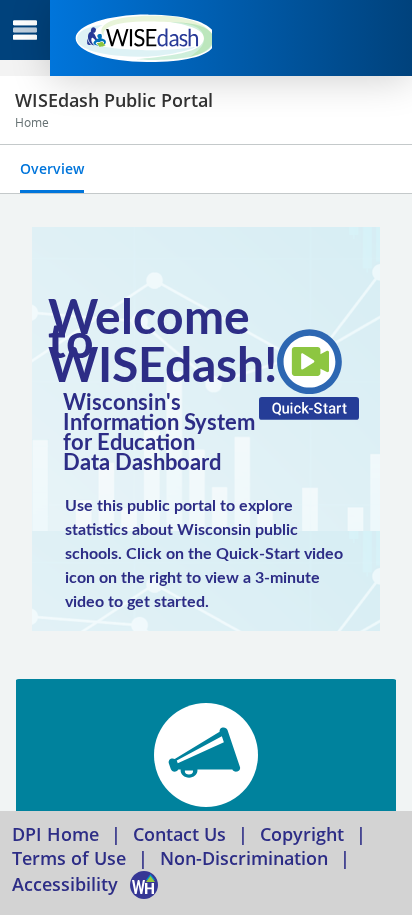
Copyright (302, 834)
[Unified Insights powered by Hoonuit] (141, 38)
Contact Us (179, 834)
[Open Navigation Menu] (25, 30)
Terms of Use (69, 858)
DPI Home (55, 834)
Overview (52, 168)
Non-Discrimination (244, 858)
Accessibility (65, 884)
